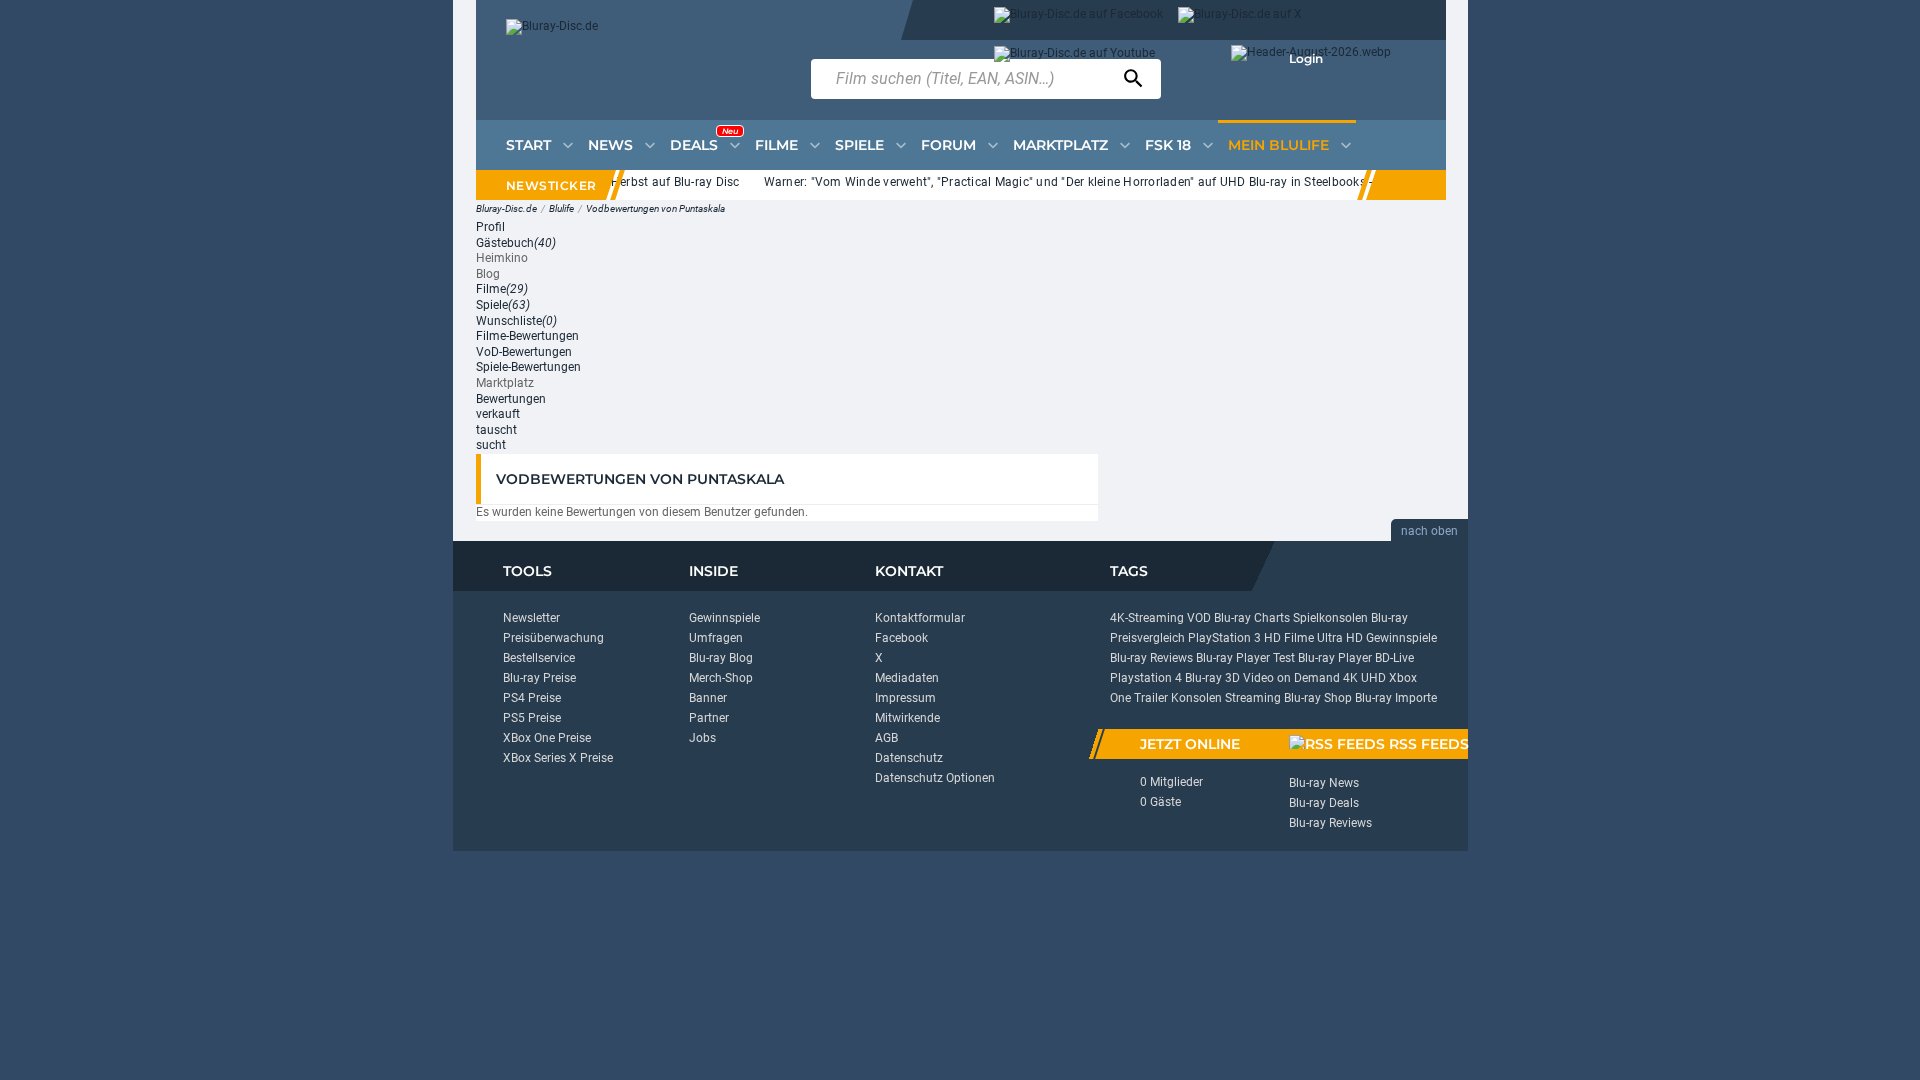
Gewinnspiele (724, 618)
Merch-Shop (721, 678)
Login (1306, 58)
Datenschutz (909, 758)
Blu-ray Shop (1318, 698)
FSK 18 (1168, 145)
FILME (776, 145)
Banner (708, 698)
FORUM (948, 145)
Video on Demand (1291, 678)
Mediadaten (907, 678)
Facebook (901, 638)
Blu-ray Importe (1396, 698)
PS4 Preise (532, 698)
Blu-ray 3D (1212, 678)
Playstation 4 (1146, 678)
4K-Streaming (1147, 618)
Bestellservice (539, 658)
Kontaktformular (920, 618)
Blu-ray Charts (1252, 618)
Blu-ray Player (1335, 658)
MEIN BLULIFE (1278, 145)
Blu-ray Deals (1324, 803)
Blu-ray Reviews (1151, 658)
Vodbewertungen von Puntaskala (655, 208)
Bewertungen (511, 399)
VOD (1199, 618)
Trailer (1151, 698)
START (528, 145)
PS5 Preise (532, 718)
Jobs (702, 738)
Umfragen (716, 638)
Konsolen (1196, 698)
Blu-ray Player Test (1245, 658)
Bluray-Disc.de (506, 208)
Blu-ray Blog (721, 658)
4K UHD (1364, 678)
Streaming (1253, 698)
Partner (709, 718)
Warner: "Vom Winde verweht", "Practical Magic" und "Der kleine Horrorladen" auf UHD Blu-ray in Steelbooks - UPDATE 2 (1088, 182)
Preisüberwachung (553, 638)
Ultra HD (1340, 638)
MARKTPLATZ (1060, 145)
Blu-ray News (1324, 783)
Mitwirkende (907, 718)
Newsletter (531, 618)
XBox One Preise (547, 738)
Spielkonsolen (1330, 618)
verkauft (498, 414)
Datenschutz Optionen (935, 778)
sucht (491, 445)
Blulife (561, 208)
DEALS (704, 140)
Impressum (905, 698)
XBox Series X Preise (558, 758)
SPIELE (859, 145)
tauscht (496, 430)
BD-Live (1394, 658)
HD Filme (1289, 638)
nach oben (1429, 531)
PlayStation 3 (1224, 638)
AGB (886, 738)
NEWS (610, 145)
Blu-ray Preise (539, 678)
